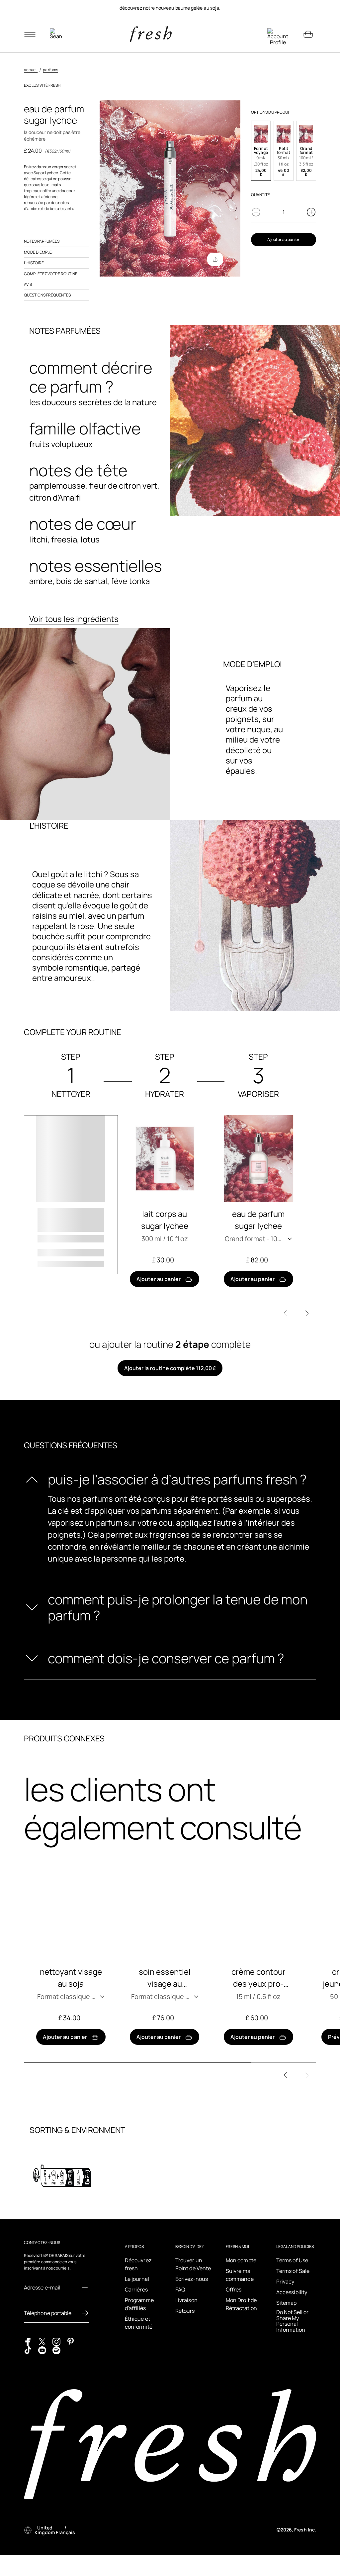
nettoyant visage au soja (71, 1978)
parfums (50, 70)
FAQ (180, 2289)
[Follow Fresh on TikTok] (28, 2350)
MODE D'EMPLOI (39, 252)
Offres (234, 2289)
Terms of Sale (293, 2271)
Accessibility (292, 2292)
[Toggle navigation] (30, 34)
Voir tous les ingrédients (74, 619)
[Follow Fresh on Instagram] (56, 2341)
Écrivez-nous (192, 2279)
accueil (31, 70)
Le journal (137, 2279)
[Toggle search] (56, 34)
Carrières (136, 2289)
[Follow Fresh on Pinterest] (71, 2341)
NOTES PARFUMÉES (42, 241)
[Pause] (308, 8)
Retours (185, 2311)
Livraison (186, 2300)
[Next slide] (307, 1313)
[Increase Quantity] (311, 212)
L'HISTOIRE (34, 263)
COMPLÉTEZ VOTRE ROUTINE (51, 274)
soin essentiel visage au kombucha (165, 1978)
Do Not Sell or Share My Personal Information (292, 2321)
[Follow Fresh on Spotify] (56, 2350)
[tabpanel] (170, 8)
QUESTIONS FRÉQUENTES (47, 295)
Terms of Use (292, 2260)
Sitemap (287, 2303)
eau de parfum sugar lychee (258, 1220)
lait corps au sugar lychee (165, 1220)
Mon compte (241, 2260)
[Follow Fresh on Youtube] (42, 2350)
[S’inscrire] (85, 2287)
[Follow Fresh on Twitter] (42, 2341)
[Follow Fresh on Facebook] (28, 2341)
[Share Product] (215, 259)
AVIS (28, 284)
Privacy (285, 2282)
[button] (261, 151)
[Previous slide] (285, 1313)
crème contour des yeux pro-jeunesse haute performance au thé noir (258, 1978)
